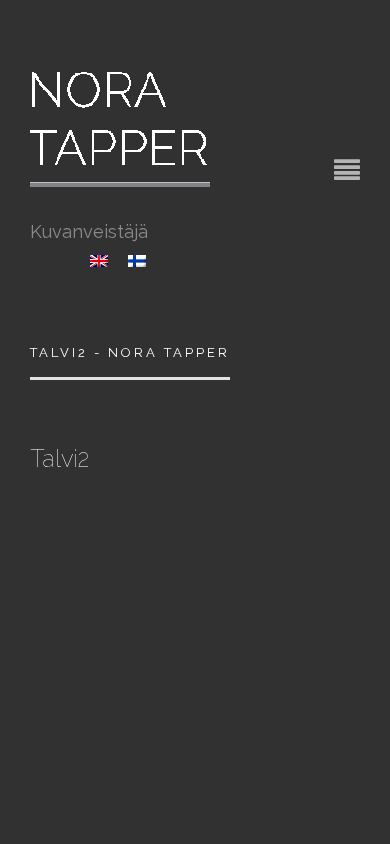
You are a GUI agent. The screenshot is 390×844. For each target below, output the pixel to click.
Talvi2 (59, 459)
